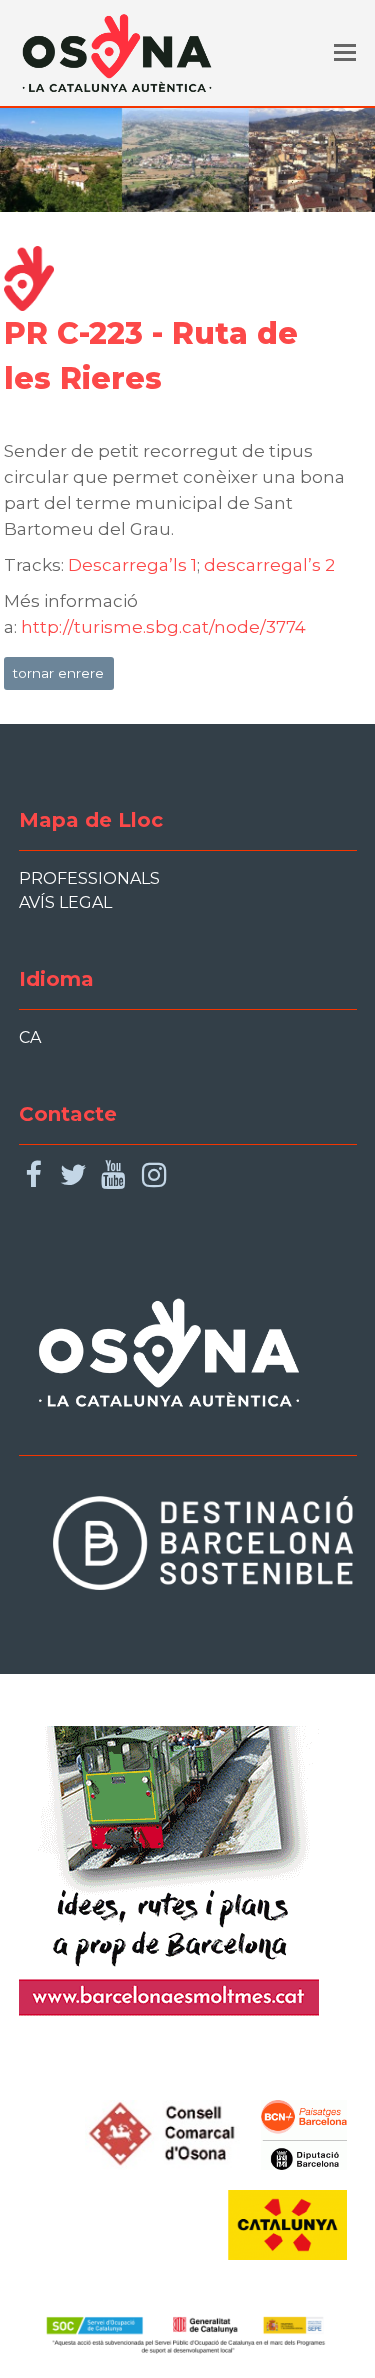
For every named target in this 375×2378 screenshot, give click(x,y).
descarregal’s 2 (269, 565)
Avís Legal (65, 902)
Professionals (89, 878)
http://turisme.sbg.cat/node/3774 (163, 627)
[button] (345, 53)
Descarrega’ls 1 (132, 565)
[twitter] (73, 1175)
